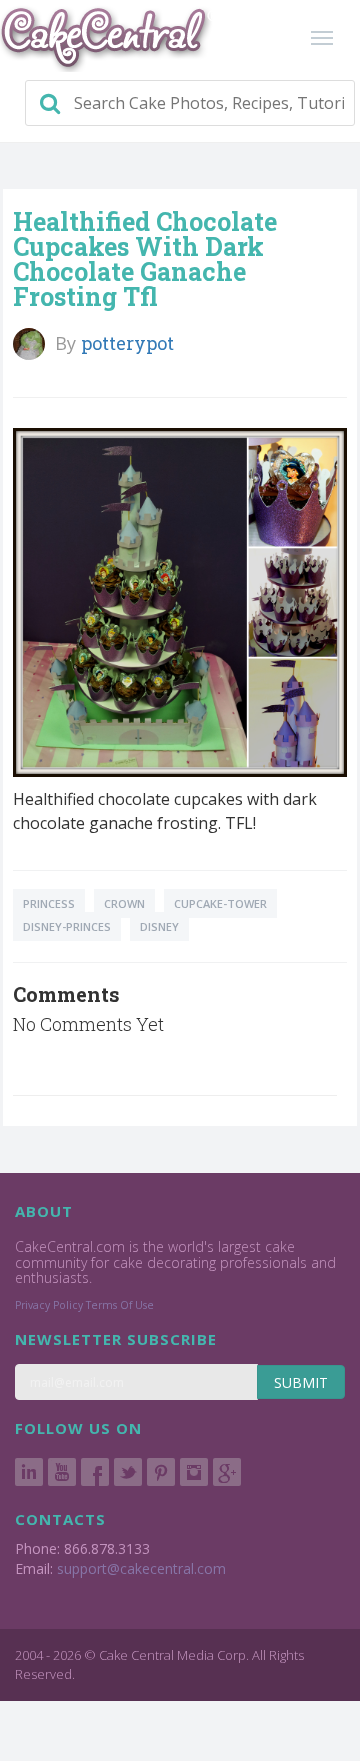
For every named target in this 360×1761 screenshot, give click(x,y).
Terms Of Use (120, 1305)
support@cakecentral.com (141, 1568)
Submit (301, 1382)
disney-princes (67, 926)
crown (124, 903)
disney (159, 926)
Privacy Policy (49, 1305)
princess (49, 903)
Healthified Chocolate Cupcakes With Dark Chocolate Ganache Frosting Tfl (145, 259)
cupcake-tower (220, 903)
